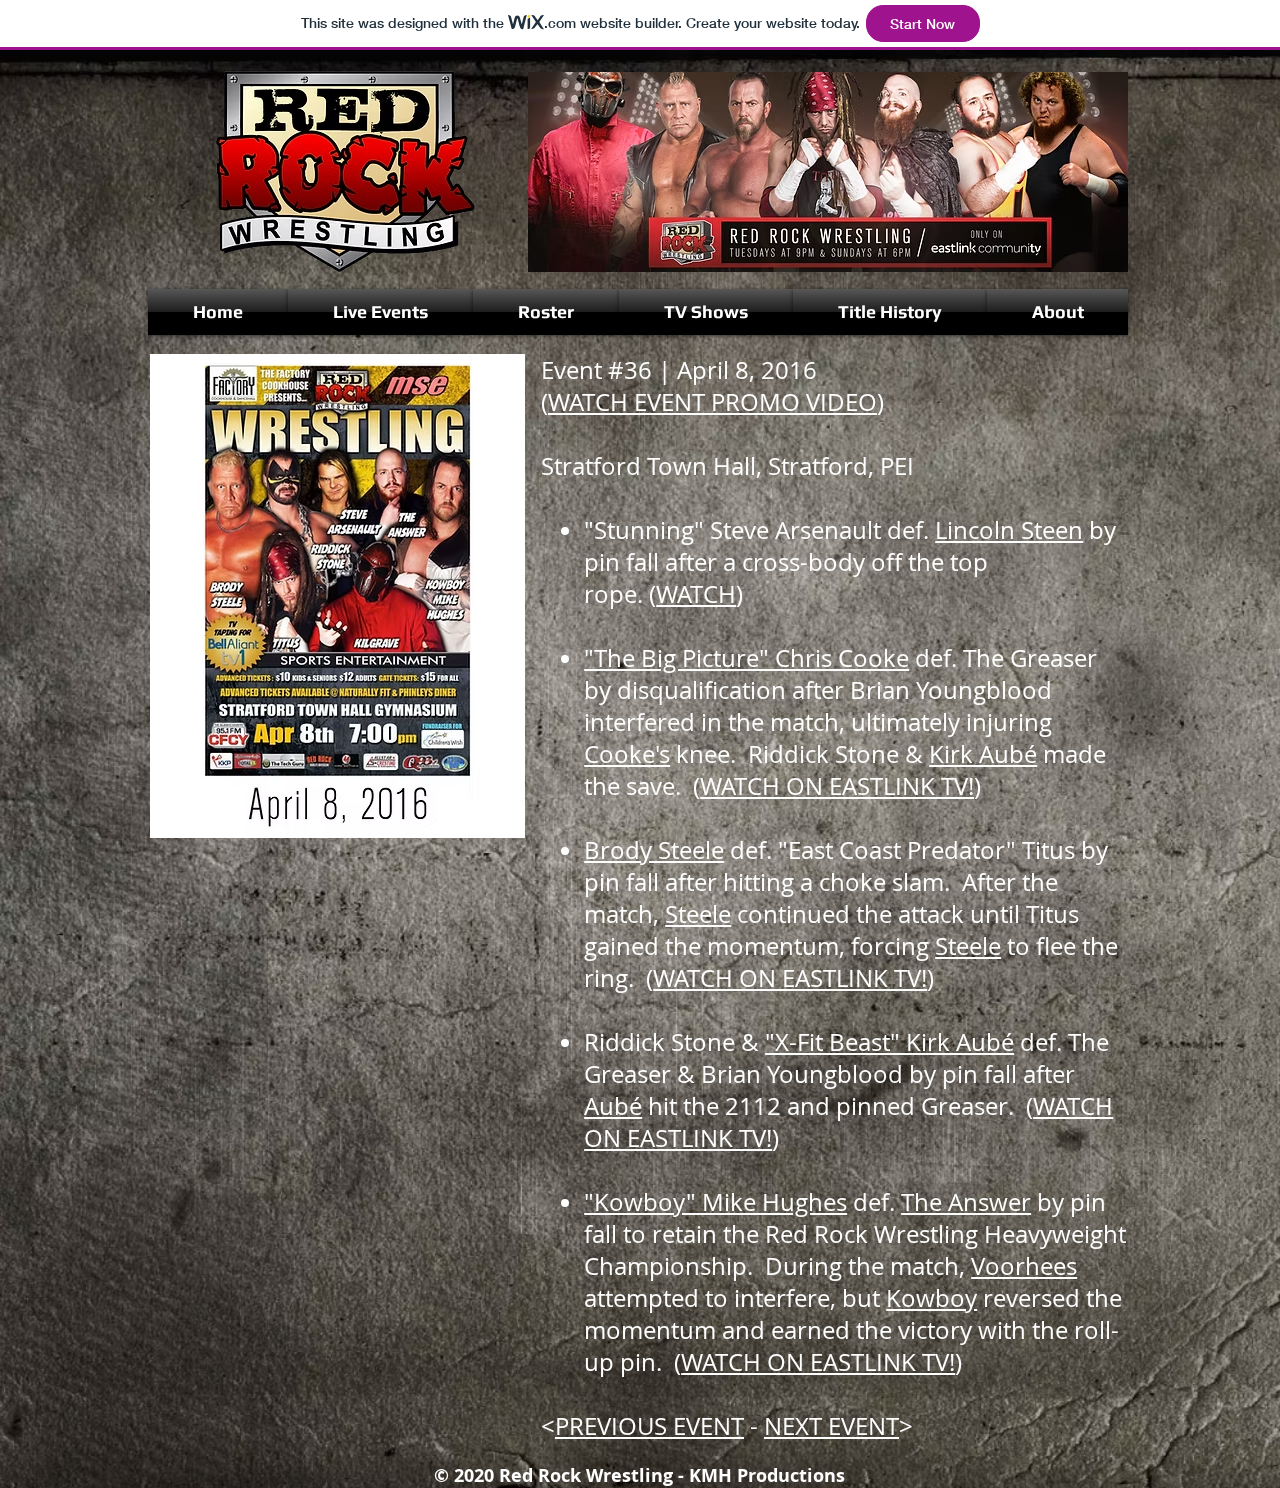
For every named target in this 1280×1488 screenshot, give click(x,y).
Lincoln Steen (1009, 530)
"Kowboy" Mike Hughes (715, 1202)
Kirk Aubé (983, 754)
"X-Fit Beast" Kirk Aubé (889, 1042)
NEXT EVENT (831, 1426)
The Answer (966, 1202)
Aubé (613, 1106)
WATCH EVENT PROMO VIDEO (712, 402)
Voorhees (1024, 1266)
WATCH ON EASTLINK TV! (837, 786)
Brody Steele (654, 850)
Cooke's (627, 754)
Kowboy (931, 1298)
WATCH (696, 594)
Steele (698, 914)
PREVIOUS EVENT (649, 1426)
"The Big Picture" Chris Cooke (746, 658)
